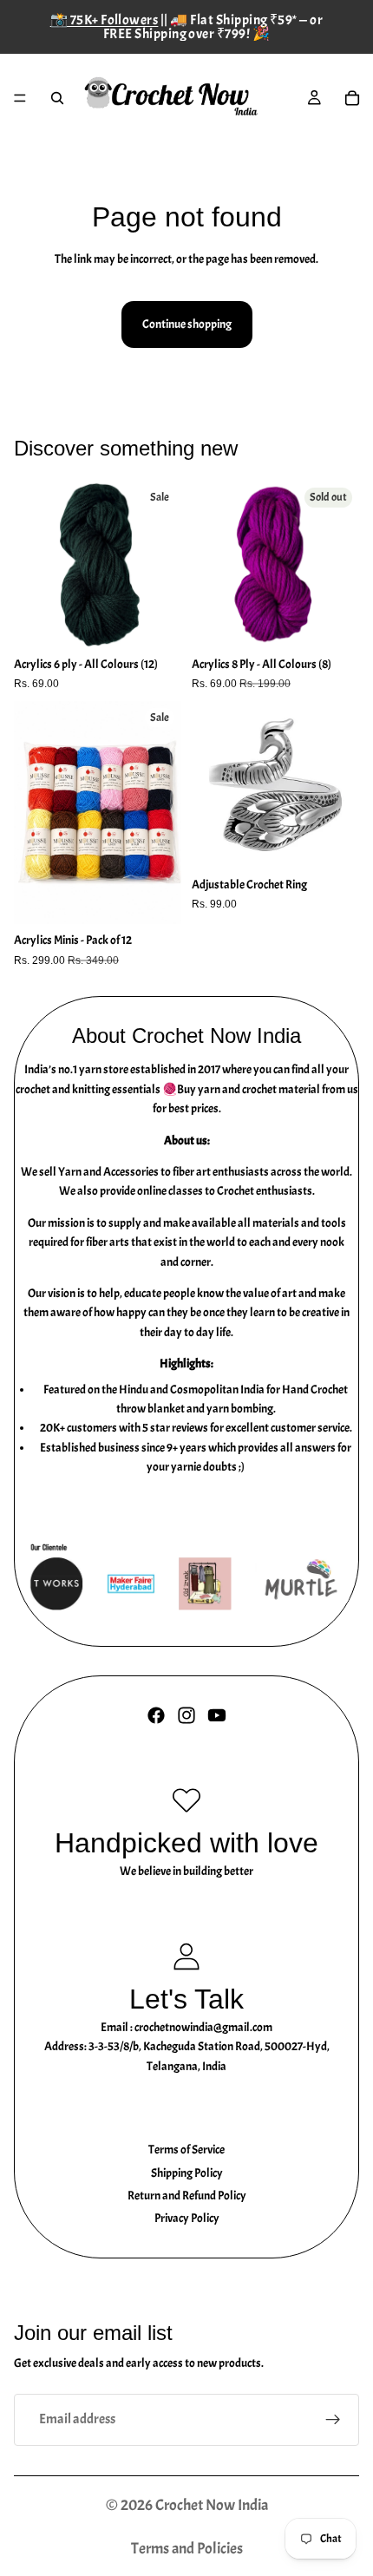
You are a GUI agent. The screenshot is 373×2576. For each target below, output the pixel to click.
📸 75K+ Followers (105, 20)
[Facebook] (156, 1715)
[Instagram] (186, 1715)
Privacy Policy (187, 2218)
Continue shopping (187, 324)
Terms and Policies (187, 2549)
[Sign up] (333, 2420)
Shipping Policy (187, 2173)
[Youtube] (217, 1715)
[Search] (57, 98)
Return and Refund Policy (187, 2196)
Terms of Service (186, 2150)
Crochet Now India (212, 2505)
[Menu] (20, 98)
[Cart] (352, 98)
